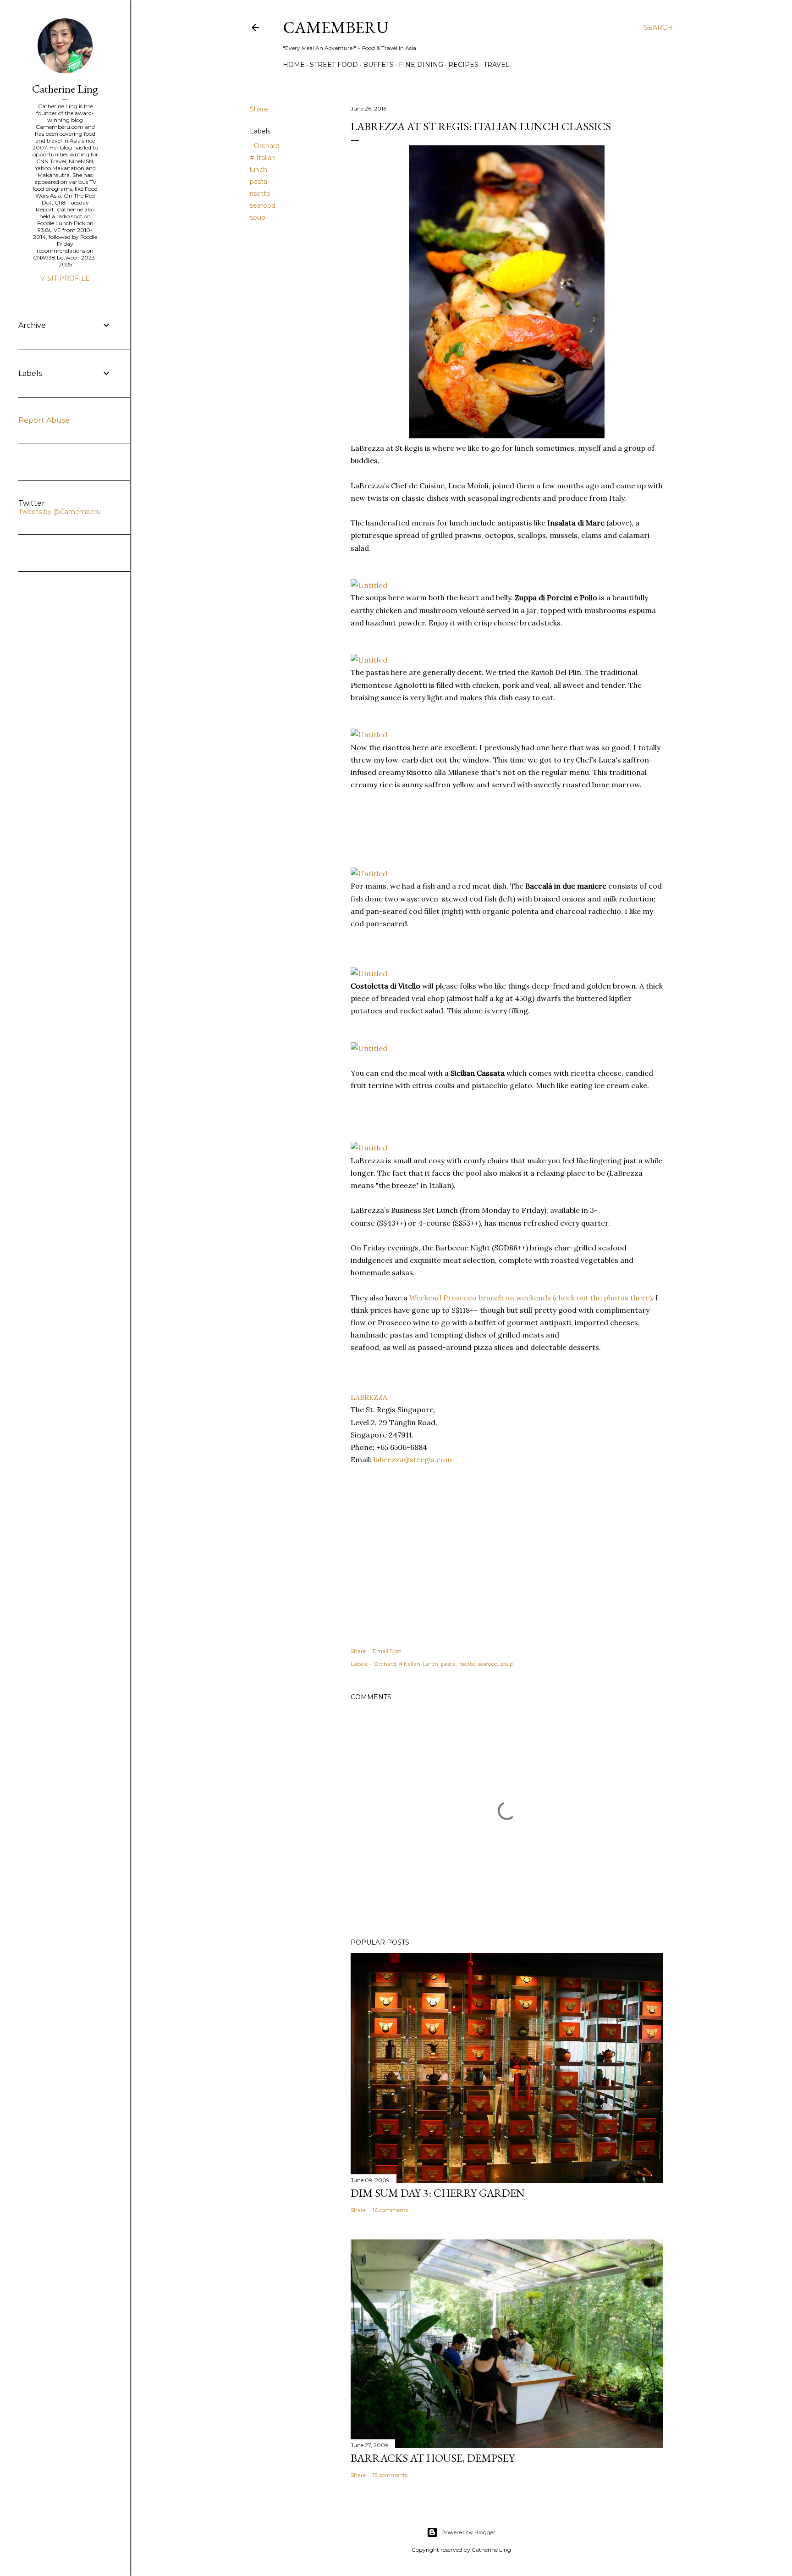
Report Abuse (44, 420)
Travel (497, 65)
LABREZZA (369, 1397)
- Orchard (265, 146)
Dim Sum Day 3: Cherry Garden (438, 2193)
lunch (258, 170)
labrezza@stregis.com (413, 1459)
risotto (260, 193)
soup (258, 217)
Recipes (463, 65)
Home (294, 65)
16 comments (390, 2210)
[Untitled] (369, 585)
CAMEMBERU (336, 27)
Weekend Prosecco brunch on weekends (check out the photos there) (531, 1298)
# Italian (263, 158)
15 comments (390, 2475)
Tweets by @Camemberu (60, 512)
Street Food (334, 65)
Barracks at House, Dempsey (433, 2458)
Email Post (387, 1651)
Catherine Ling (65, 89)
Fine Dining (421, 65)
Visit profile (65, 278)
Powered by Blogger (468, 2532)
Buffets (378, 65)
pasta (258, 182)
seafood (263, 205)
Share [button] (259, 109)
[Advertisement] (424, 828)
